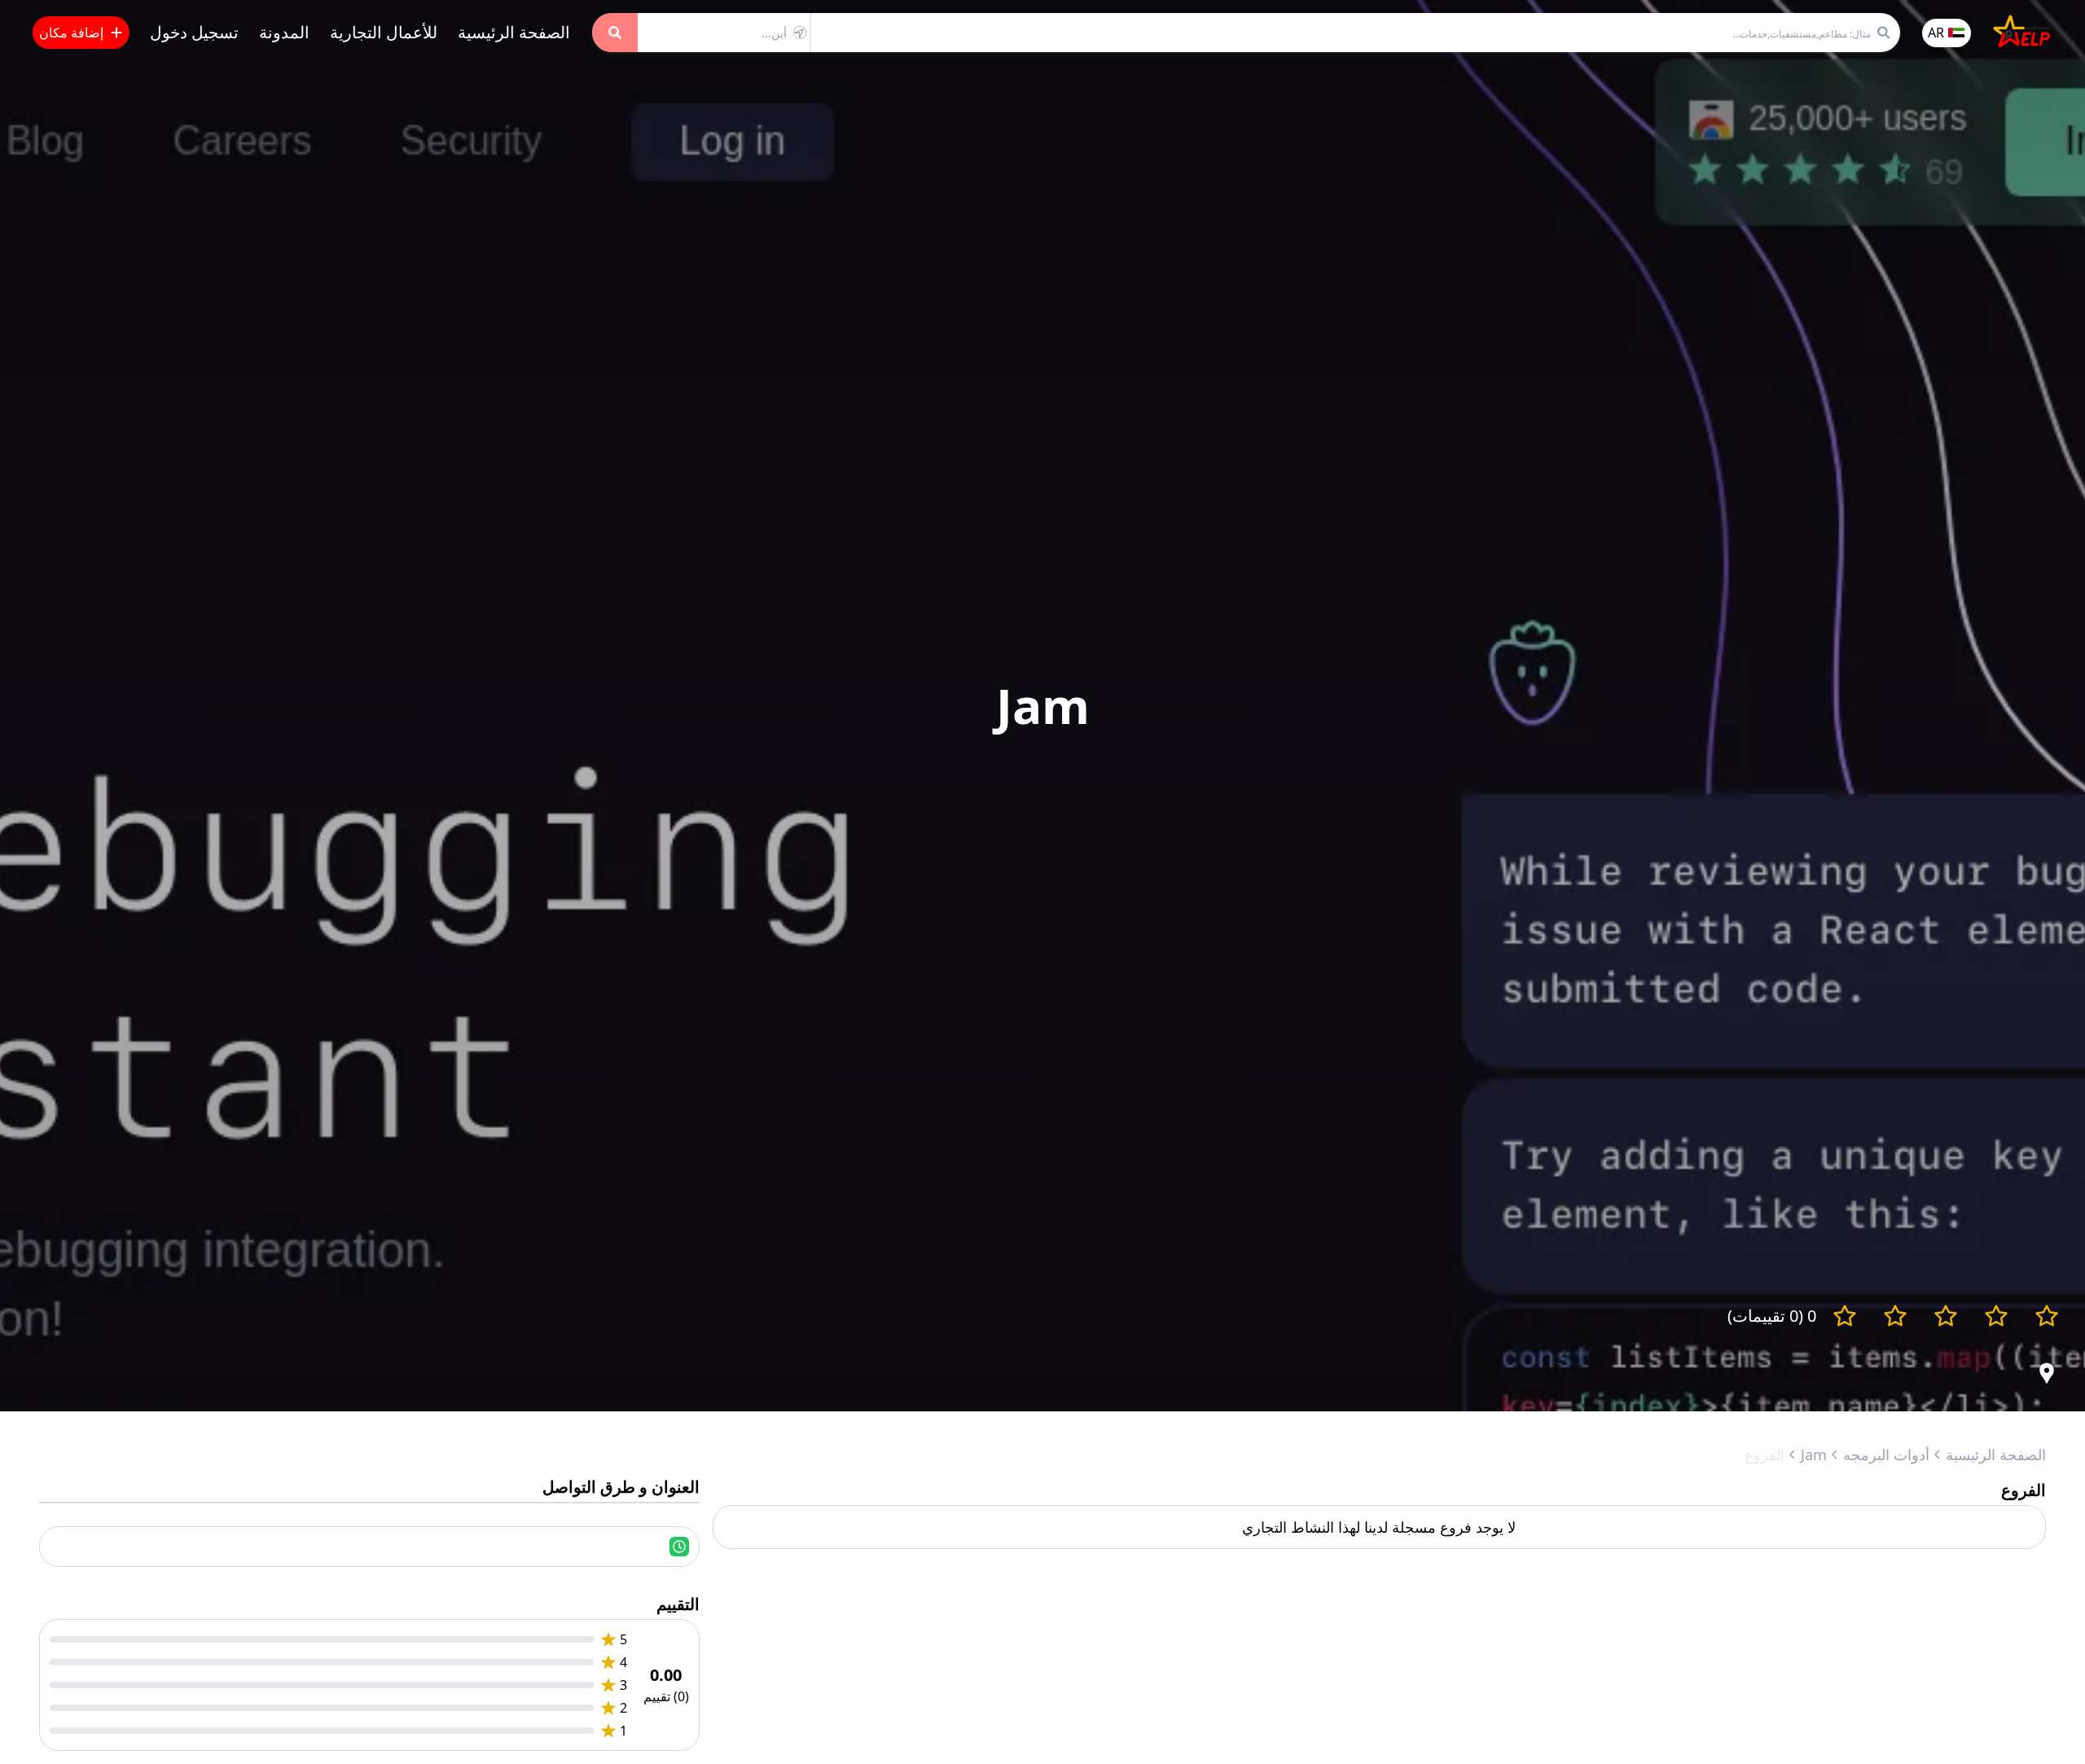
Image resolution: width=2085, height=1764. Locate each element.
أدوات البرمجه (1886, 1455)
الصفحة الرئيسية (514, 32)
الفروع (1765, 1455)
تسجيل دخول (194, 32)
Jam (1814, 1455)
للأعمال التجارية (384, 32)
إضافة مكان (71, 33)
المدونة (284, 32)
